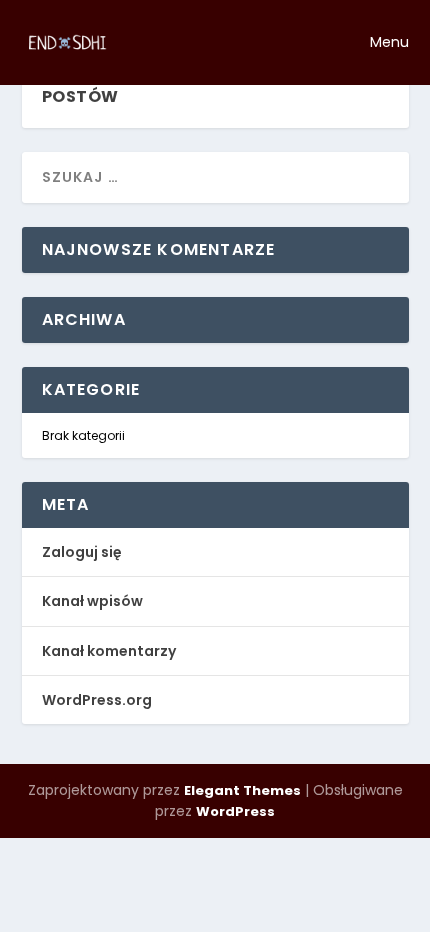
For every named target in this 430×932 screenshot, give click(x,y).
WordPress (235, 811)
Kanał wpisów (92, 601)
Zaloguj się (82, 552)
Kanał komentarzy (109, 651)
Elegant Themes (242, 790)
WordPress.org (97, 700)
